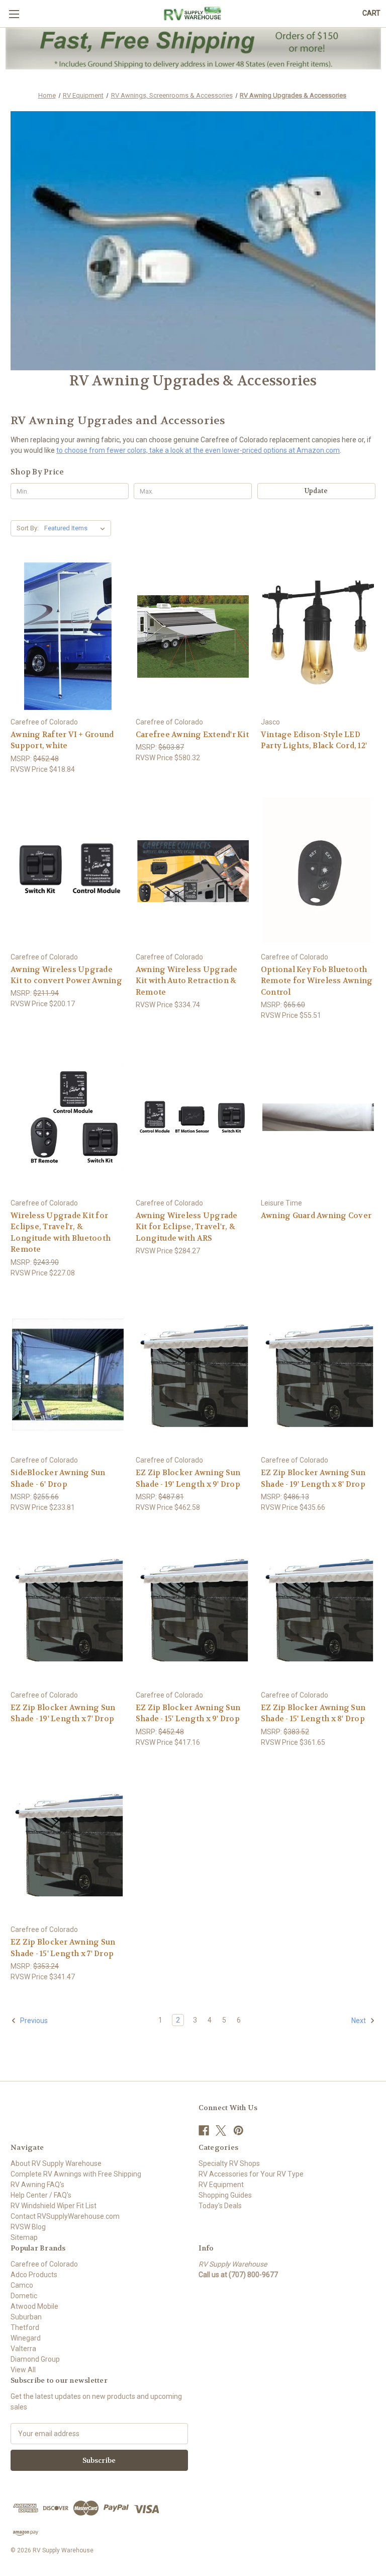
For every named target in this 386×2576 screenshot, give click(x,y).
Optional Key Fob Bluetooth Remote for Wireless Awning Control (317, 981)
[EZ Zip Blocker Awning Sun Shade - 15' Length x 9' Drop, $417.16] (193, 1609)
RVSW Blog (28, 2227)
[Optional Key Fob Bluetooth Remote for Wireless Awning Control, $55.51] (318, 871)
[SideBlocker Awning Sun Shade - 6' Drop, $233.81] (68, 1375)
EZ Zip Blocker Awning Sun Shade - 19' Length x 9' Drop (188, 1478)
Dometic (24, 2296)
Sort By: (28, 528)
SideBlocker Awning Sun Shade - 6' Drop (58, 1478)
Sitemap (24, 2237)
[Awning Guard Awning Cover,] (318, 1117)
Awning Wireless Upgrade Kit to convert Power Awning (66, 975)
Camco (22, 2285)
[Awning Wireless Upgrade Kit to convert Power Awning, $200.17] (68, 871)
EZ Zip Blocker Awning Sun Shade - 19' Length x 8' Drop (313, 1478)
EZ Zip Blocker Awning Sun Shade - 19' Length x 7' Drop (63, 1713)
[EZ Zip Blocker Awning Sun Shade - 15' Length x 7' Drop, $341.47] (68, 1844)
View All (23, 2370)
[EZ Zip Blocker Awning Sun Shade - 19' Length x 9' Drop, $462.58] (193, 1375)
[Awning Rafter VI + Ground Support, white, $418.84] (68, 636)
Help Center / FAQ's (41, 2195)
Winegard (26, 2338)
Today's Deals (220, 2206)
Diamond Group (35, 2359)
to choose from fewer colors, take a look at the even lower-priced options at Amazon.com (198, 450)
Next (359, 2021)
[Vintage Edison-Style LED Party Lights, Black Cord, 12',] (318, 636)
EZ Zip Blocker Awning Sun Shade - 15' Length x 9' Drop (188, 1713)
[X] (221, 2130)
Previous (33, 2021)
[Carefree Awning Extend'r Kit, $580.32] (193, 636)
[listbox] (77, 528)
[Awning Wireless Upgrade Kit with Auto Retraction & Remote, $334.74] (193, 871)
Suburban (26, 2317)
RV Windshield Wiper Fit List (54, 2206)
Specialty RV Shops (229, 2163)
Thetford (25, 2327)
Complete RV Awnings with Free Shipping (76, 2174)
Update (316, 491)
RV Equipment (221, 2185)
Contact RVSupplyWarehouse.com (65, 2216)
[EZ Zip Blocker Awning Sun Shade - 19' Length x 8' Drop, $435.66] (318, 1375)
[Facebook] (204, 2130)
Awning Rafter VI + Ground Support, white (62, 740)
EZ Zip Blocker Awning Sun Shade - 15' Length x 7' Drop (63, 1948)
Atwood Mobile (34, 2306)
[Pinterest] (238, 2130)
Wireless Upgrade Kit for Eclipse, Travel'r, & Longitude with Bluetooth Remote (61, 1233)
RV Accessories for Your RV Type (251, 2174)
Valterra (23, 2349)
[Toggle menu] (14, 14)
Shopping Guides (225, 2195)
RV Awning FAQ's (37, 2185)
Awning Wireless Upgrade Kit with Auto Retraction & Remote (187, 981)
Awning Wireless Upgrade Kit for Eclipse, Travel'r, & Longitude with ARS (187, 1227)
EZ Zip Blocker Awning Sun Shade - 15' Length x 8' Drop (313, 1713)
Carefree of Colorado (44, 2264)
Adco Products (34, 2275)
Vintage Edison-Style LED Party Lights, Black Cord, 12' (314, 740)
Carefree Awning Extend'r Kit (192, 735)
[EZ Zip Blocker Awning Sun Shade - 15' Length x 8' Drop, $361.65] (318, 1609)
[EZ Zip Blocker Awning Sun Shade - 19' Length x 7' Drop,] (68, 1609)
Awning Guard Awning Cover (316, 1216)
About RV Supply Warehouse (56, 2163)
